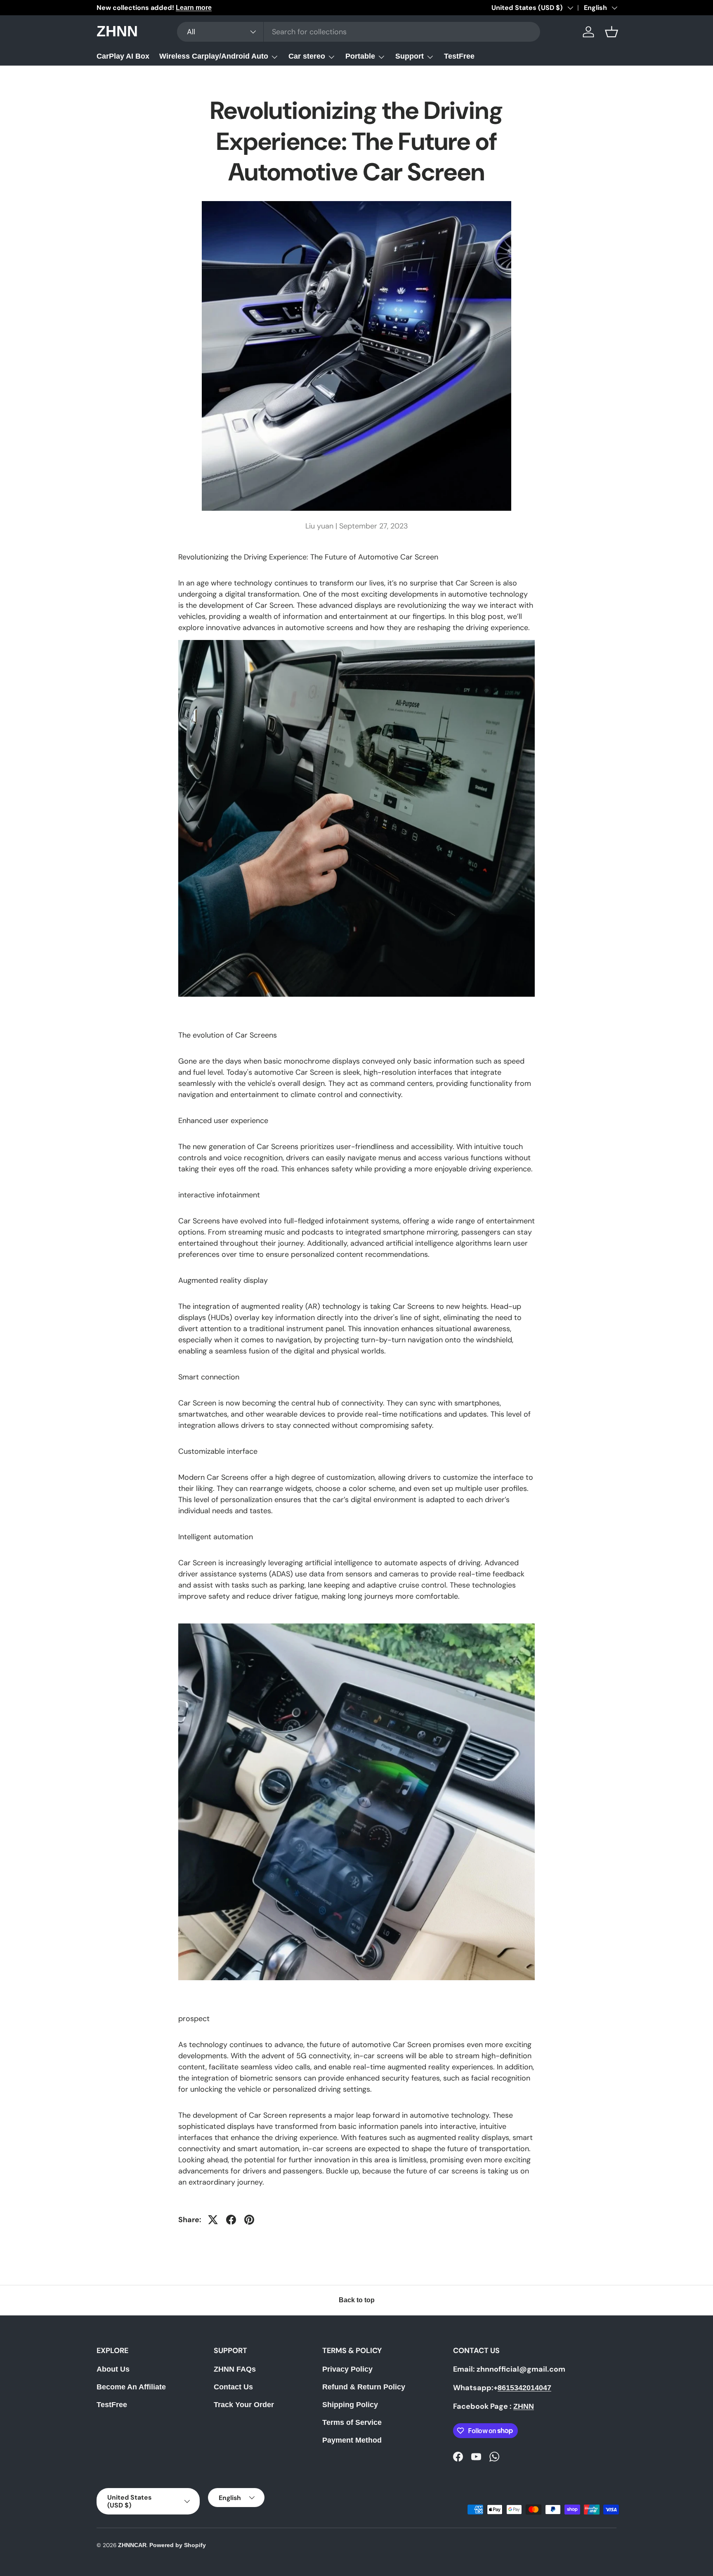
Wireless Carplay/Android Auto (214, 56)
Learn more (194, 7)
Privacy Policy (347, 2369)
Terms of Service (352, 2422)
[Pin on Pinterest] (249, 2220)
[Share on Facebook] (231, 2220)
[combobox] (359, 32)
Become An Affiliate (131, 2387)
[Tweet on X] (213, 2220)
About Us (113, 2369)
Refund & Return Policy (364, 2387)
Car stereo (307, 56)
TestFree (459, 56)
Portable (360, 56)
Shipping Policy (350, 2405)
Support (410, 56)
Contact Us (233, 2387)
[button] (611, 32)
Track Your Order (244, 2405)
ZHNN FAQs (235, 2369)
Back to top (357, 2300)
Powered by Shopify (178, 2545)
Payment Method (352, 2440)
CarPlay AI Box (123, 56)
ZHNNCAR (132, 2545)
